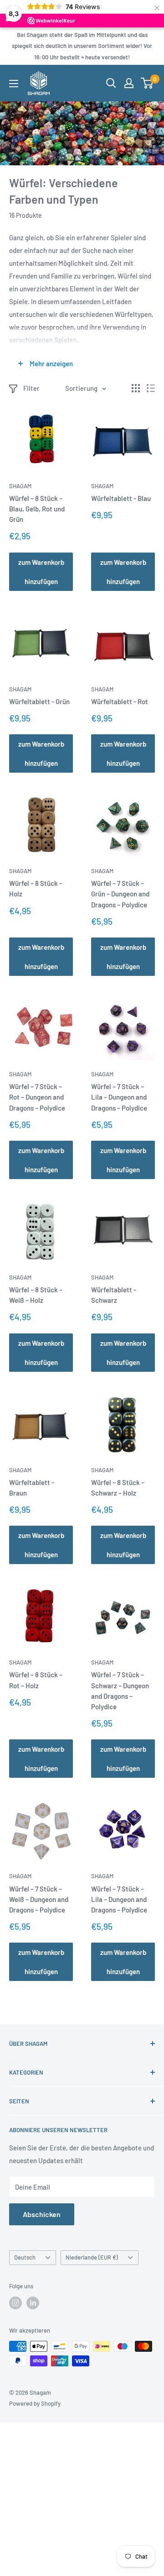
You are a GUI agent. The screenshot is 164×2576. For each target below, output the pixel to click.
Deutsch (25, 2257)
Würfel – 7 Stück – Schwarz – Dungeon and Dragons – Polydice (120, 1691)
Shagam (20, 486)
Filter (31, 388)
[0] (147, 83)
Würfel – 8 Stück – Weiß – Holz (36, 1295)
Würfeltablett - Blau (121, 498)
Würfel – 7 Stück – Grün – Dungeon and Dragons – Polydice (120, 894)
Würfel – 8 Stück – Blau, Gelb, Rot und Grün (37, 509)
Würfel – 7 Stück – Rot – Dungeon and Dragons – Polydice (37, 1097)
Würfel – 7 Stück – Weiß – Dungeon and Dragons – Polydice (39, 1899)
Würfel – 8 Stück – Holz (36, 888)
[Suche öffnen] (111, 83)
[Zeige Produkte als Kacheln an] (136, 388)
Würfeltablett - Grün (39, 701)
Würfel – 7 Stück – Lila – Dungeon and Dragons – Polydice (119, 1097)
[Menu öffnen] (14, 84)
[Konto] (129, 83)
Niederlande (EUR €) (92, 2257)
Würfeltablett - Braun (32, 1488)
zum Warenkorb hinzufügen (41, 572)
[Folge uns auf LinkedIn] (33, 2303)
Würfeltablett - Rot (120, 701)
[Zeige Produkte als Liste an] (151, 388)
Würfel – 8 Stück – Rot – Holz (36, 1680)
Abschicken (42, 2214)
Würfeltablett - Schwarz (114, 1295)
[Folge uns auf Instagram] (15, 2303)
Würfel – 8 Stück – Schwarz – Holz (118, 1488)
